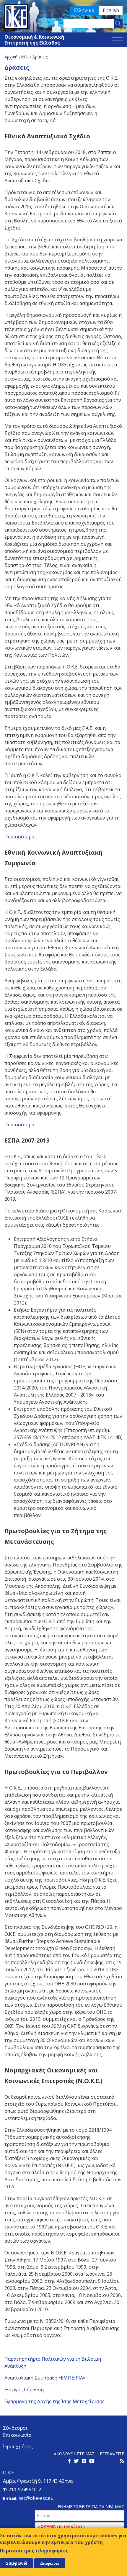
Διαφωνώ (50, 2563)
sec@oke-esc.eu (36, 2498)
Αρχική (11, 57)
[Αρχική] (63, 17)
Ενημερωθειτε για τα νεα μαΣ (91, 2507)
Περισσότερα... (21, 837)
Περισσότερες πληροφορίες (34, 2551)
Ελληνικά (84, 10)
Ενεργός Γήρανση (24, 2390)
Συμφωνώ (17, 2563)
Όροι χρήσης (18, 2446)
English (111, 10)
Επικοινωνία (17, 2435)
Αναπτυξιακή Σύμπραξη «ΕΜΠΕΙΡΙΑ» (45, 2378)
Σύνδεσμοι (15, 2428)
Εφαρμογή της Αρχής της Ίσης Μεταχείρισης (54, 2401)
